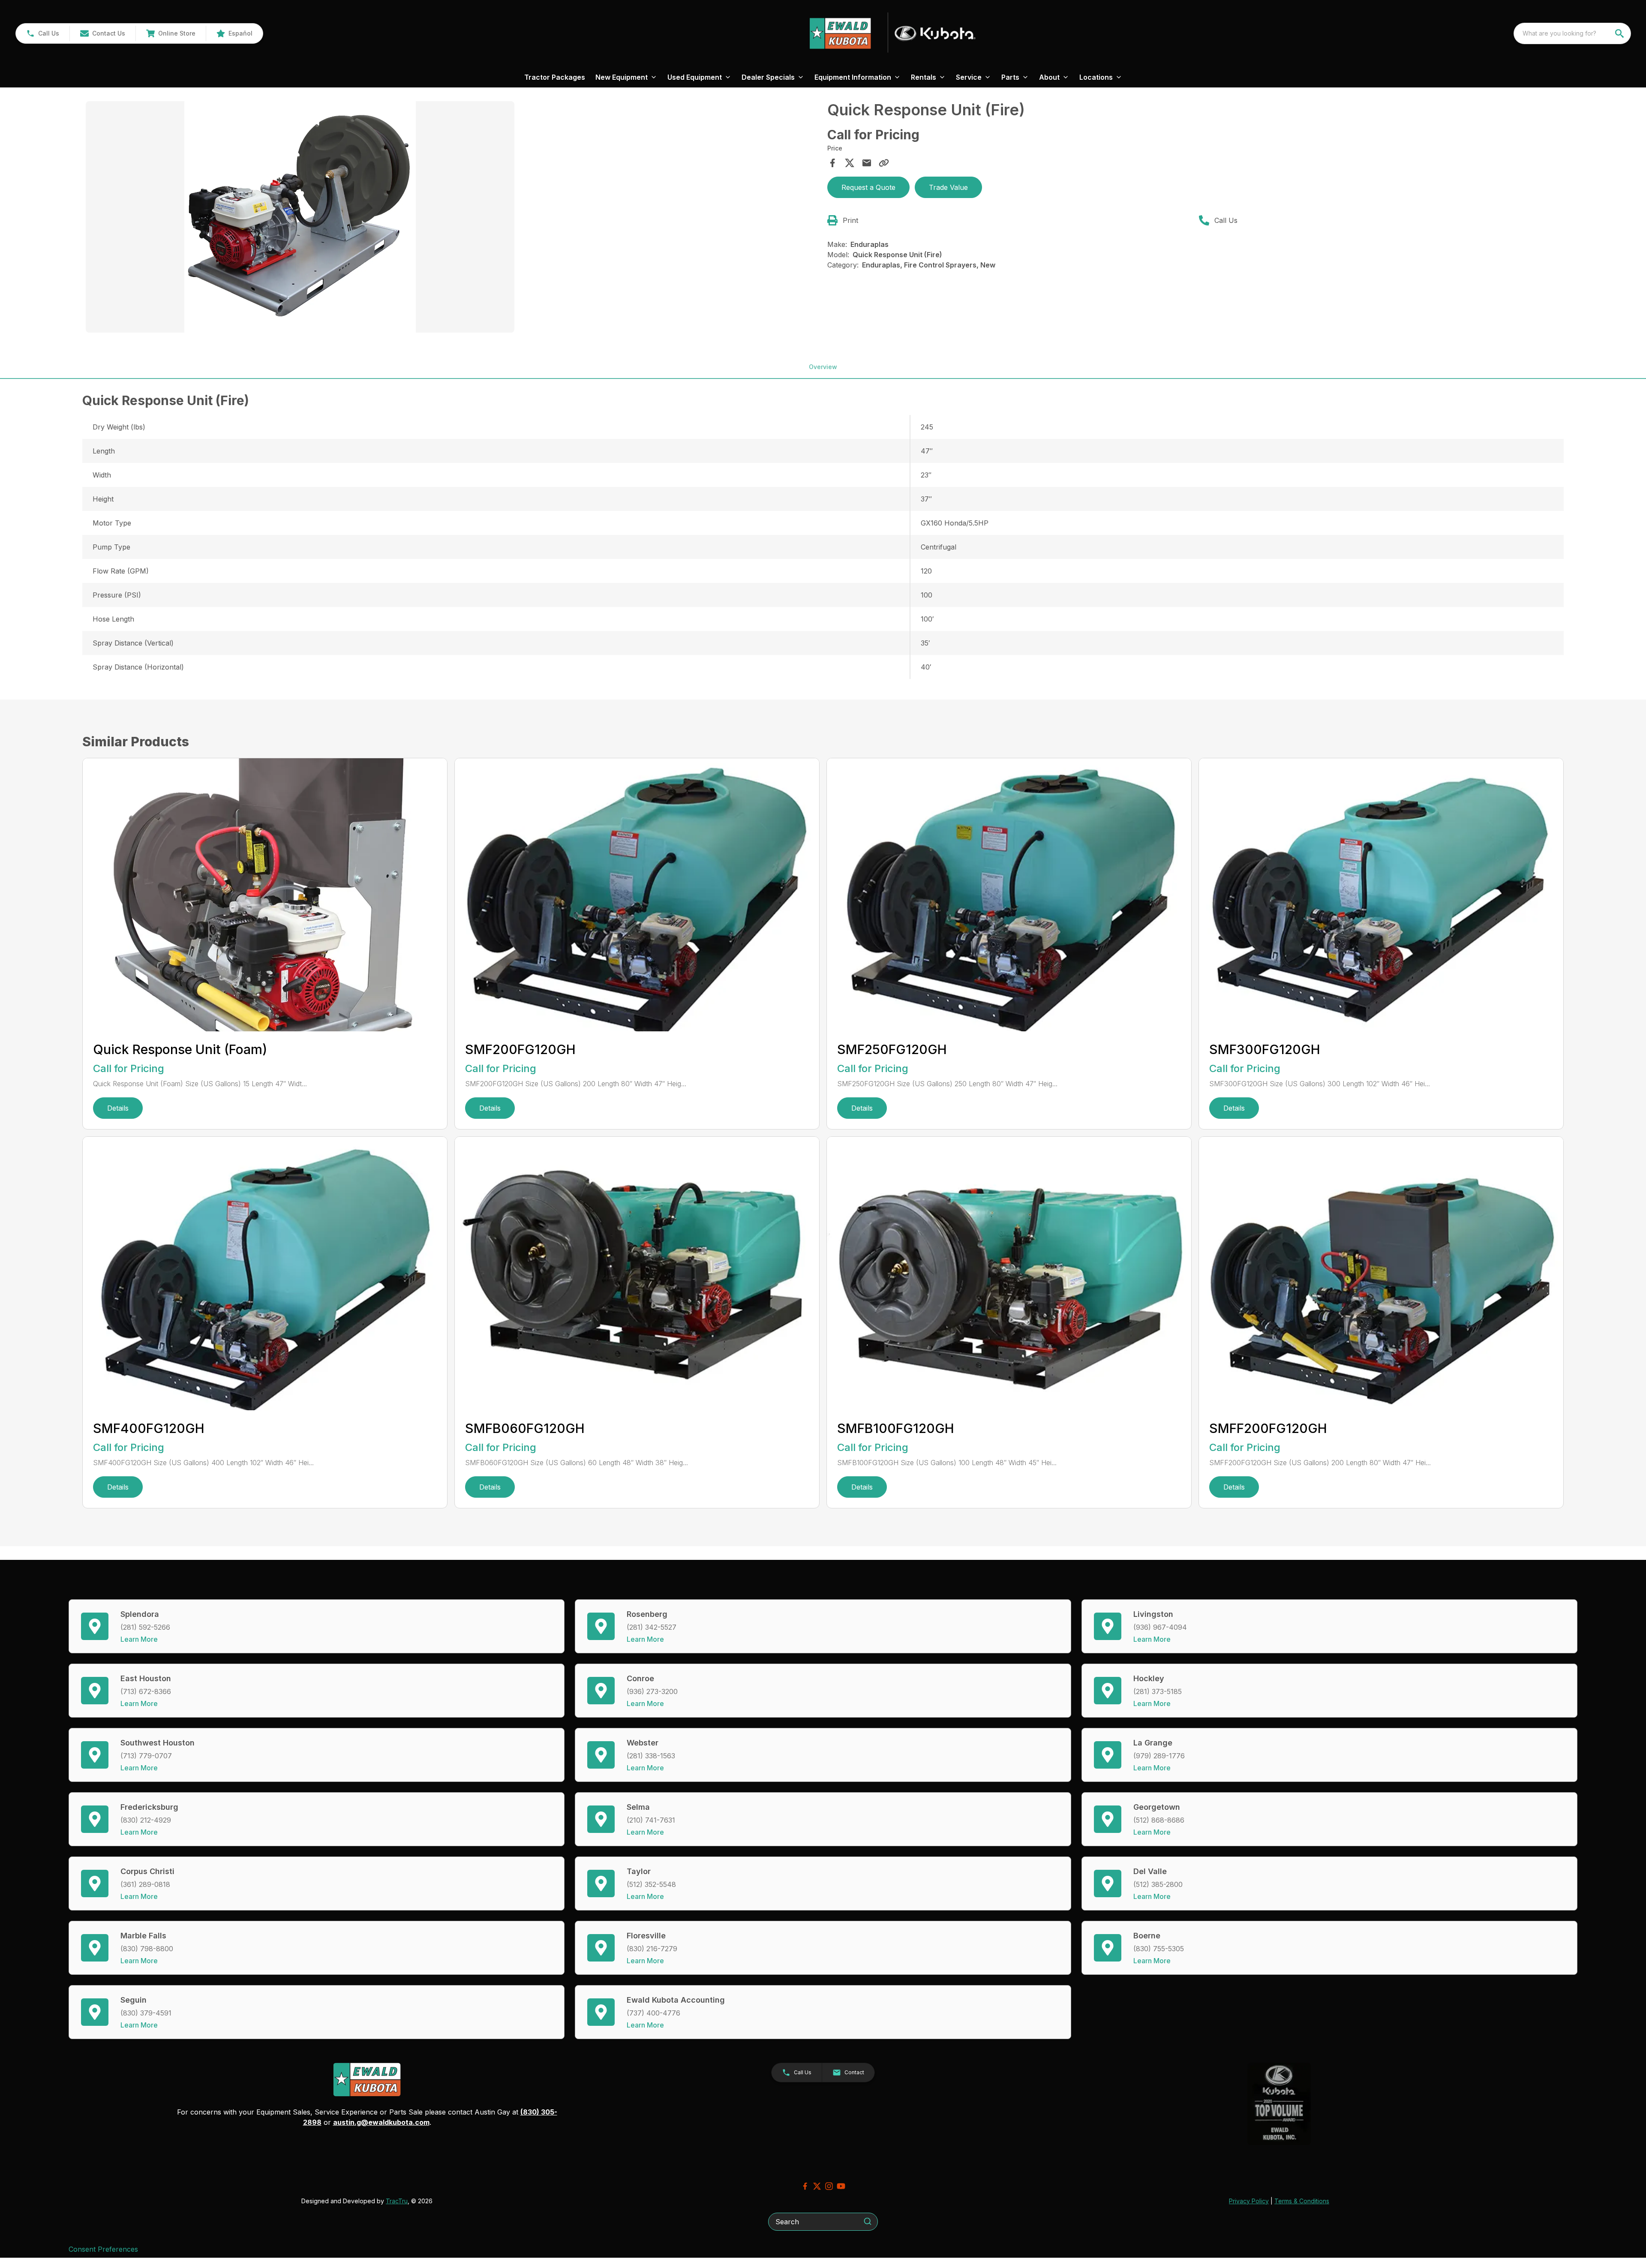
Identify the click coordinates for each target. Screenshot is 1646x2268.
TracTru (397, 2201)
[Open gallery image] (300, 217)
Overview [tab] (823, 367)
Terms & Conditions (1302, 2201)
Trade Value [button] (948, 187)
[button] (43, 33)
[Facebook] (805, 2186)
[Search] (868, 2221)
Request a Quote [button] (868, 187)
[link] (171, 33)
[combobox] (1572, 33)
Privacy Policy (1249, 2201)
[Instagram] (829, 2186)
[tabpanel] (452, 218)
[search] (1620, 33)
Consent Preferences (103, 2249)
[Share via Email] (867, 163)
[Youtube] (841, 2186)
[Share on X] (850, 163)
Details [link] (118, 1108)
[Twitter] (817, 2186)
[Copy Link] (884, 163)
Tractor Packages (555, 77)
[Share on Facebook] (832, 163)
